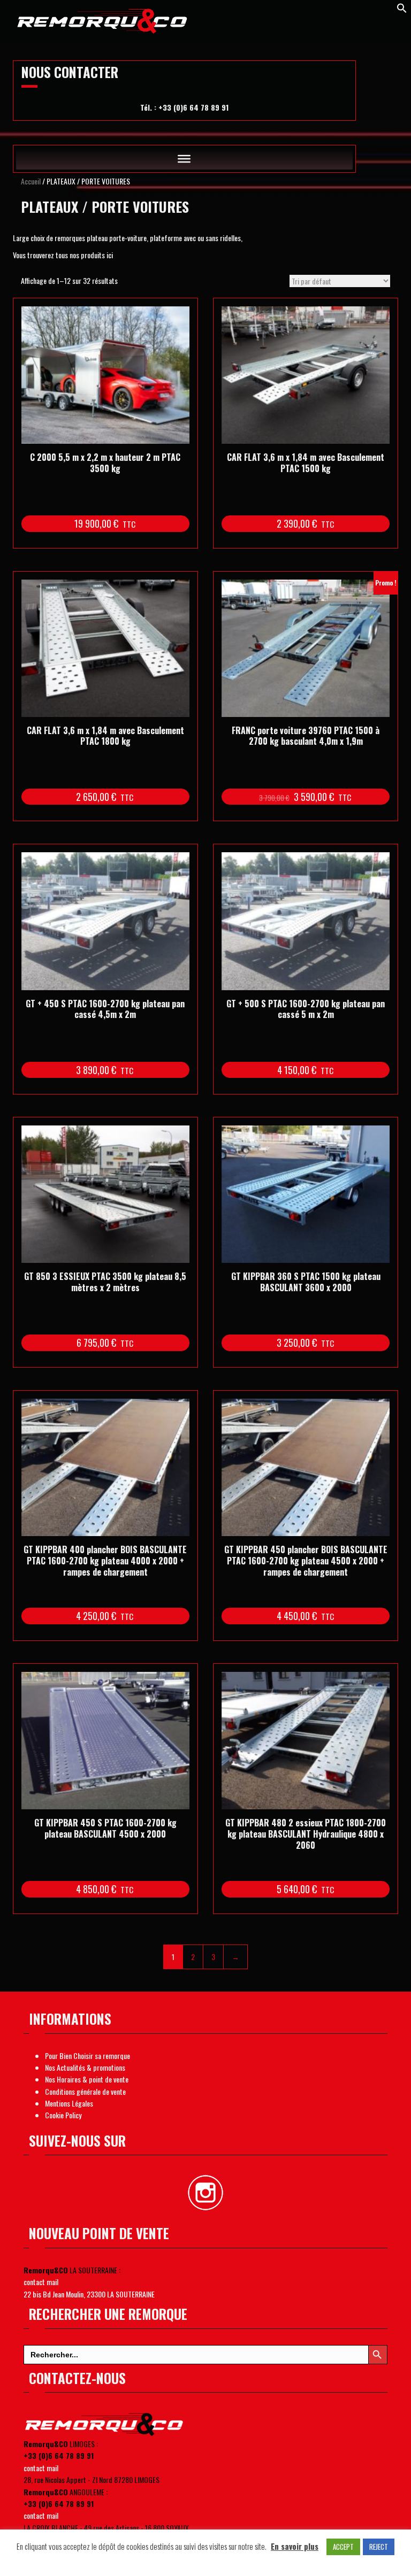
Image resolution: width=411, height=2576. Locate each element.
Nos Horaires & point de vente (87, 2079)
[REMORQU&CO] (103, 19)
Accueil (31, 181)
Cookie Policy (63, 2115)
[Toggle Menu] (184, 159)
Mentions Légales (69, 2103)
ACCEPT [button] (343, 2547)
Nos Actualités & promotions (85, 2067)
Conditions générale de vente (85, 2091)
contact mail (41, 2282)
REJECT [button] (379, 2547)
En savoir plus (295, 2546)
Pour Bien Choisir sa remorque (87, 2056)
